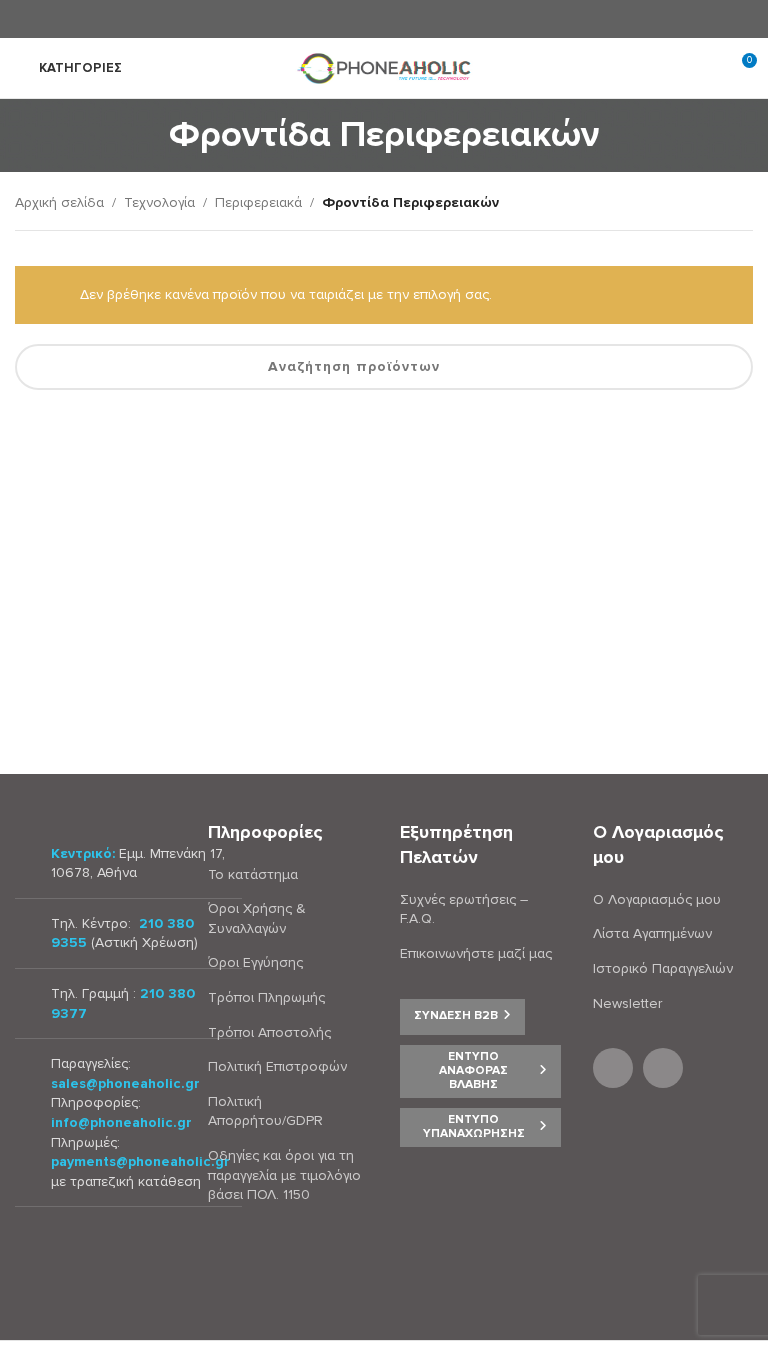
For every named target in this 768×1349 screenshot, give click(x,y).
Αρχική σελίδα (59, 202)
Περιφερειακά (258, 202)
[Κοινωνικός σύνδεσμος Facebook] (371, 18)
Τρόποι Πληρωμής (266, 997)
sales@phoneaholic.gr (125, 1083)
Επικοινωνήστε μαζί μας (476, 953)
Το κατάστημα (253, 874)
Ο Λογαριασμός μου (657, 899)
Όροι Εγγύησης (255, 962)
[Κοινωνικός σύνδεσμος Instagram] (396, 18)
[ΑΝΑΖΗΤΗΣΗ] (730, 367)
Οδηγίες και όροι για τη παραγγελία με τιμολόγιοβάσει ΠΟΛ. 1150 (284, 1175)
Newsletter (627, 1003)
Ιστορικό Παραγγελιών (663, 968)
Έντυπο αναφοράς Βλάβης (473, 1071)
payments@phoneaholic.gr (140, 1161)
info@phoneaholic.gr (121, 1122)
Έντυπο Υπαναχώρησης (474, 1126)
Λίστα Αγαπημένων (652, 933)
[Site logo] (384, 66)
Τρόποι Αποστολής (269, 1032)
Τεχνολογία (159, 202)
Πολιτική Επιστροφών (277, 1066)
